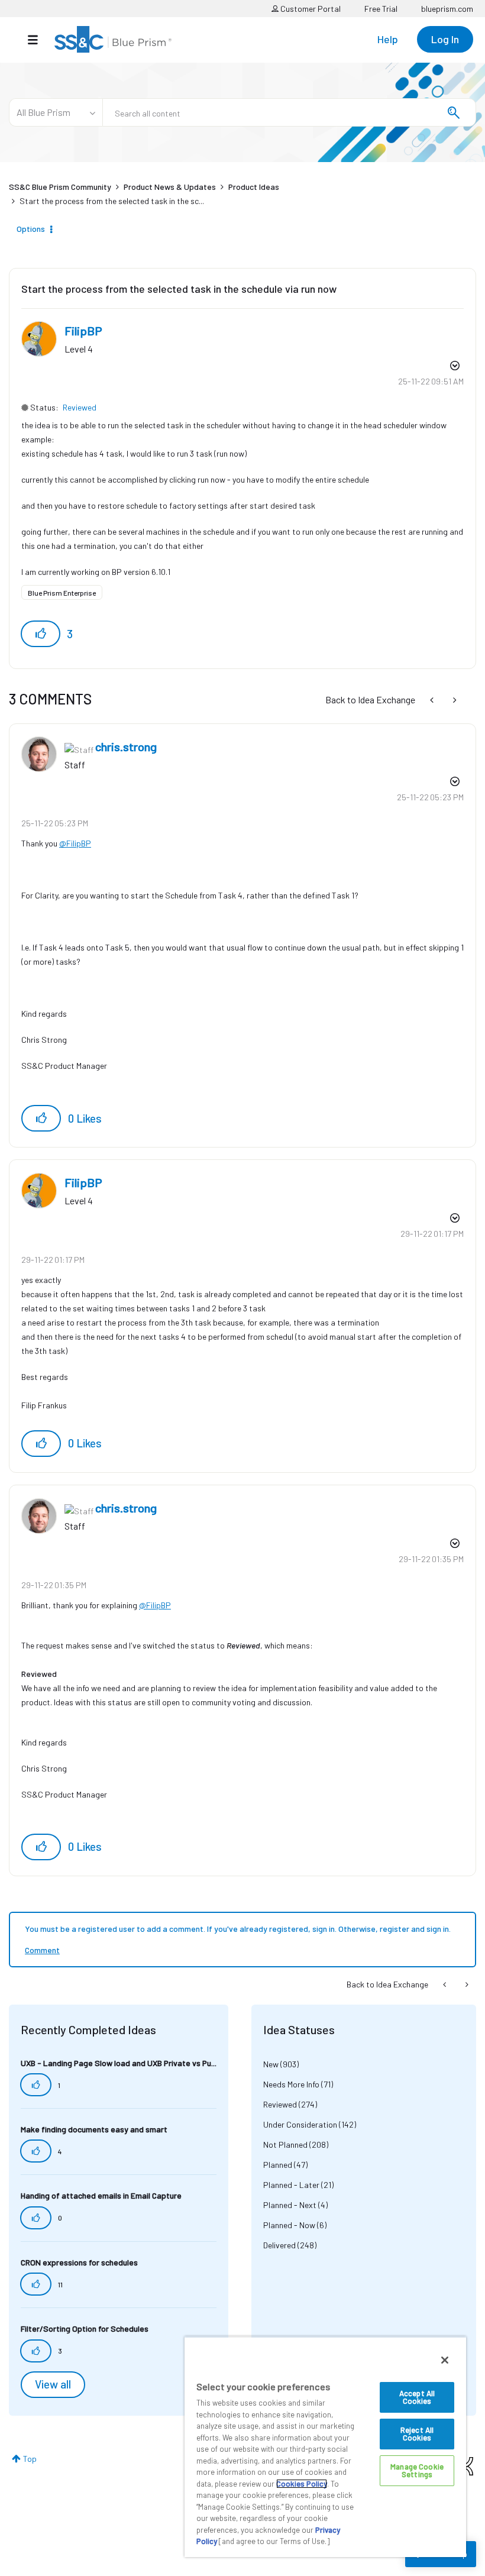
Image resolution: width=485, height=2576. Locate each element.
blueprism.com (447, 9)
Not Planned (285, 2144)
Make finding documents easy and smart (94, 2129)
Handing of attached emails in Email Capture (101, 2195)
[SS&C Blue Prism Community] (113, 39)
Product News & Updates (170, 187)
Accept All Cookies (417, 2397)
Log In (445, 39)
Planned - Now (289, 2225)
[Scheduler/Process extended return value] (454, 699)
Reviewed (80, 407)
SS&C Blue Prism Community (60, 187)
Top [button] (30, 2459)
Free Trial (381, 9)
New (271, 2064)
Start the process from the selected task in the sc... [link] (112, 201)
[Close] (445, 2360)
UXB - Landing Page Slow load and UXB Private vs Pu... (119, 2063)
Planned (278, 2165)
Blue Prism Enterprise (62, 593)
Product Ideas (254, 187)
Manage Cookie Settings (417, 2470)
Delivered (279, 2245)
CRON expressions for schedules (79, 2262)
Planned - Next (290, 2205)
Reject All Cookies (417, 2434)
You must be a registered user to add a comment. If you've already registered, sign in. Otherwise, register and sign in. (238, 1929)
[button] (41, 634)
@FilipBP (75, 843)
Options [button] (31, 229)
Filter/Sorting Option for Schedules (85, 2328)
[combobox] (289, 112)
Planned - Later (291, 2185)
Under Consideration (300, 2124)
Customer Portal (310, 9)
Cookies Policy (302, 2484)
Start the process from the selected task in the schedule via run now (179, 289)
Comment (42, 1950)
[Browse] (39, 40)
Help (388, 39)
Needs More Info (291, 2084)
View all (53, 2384)
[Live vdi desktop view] (433, 699)
